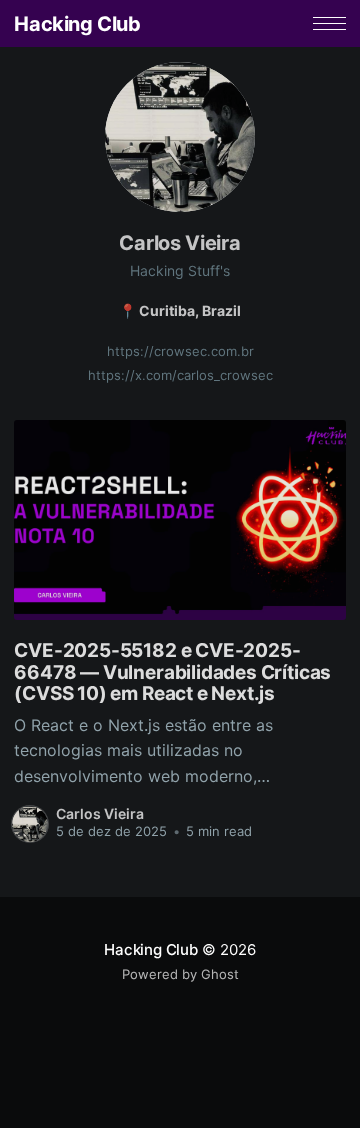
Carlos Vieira (100, 813)
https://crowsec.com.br (180, 351)
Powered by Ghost (180, 974)
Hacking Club (77, 24)
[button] (329, 23)
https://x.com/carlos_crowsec (180, 375)
